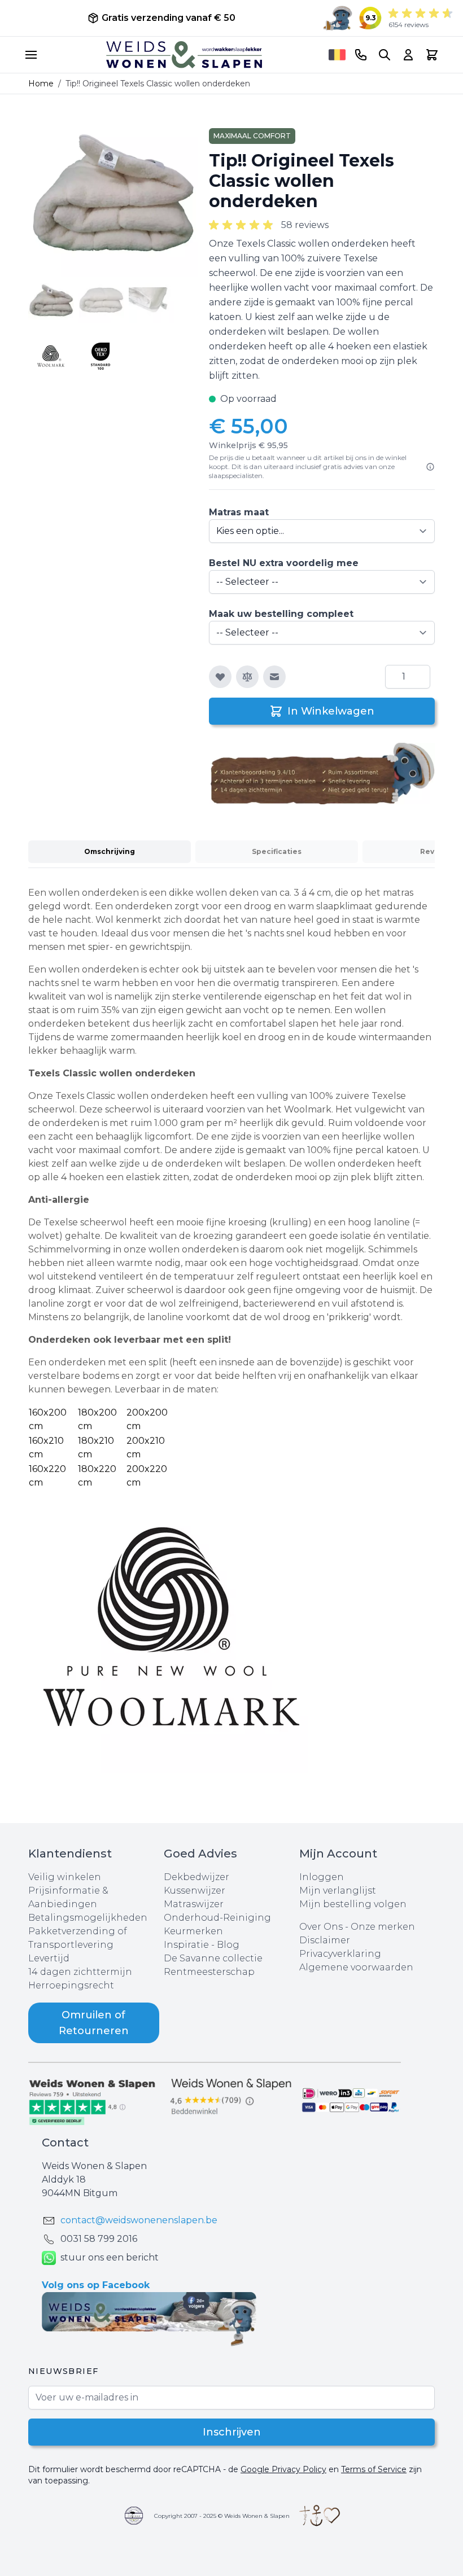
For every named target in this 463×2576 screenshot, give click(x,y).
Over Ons (321, 1927)
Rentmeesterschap (209, 1972)
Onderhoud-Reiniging (217, 1918)
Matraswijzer (194, 1904)
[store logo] (184, 55)
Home (41, 84)
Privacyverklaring (340, 1954)
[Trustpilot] (96, 2101)
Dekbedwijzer (196, 1877)
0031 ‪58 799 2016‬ (99, 2239)
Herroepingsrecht (71, 1985)
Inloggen (322, 1877)
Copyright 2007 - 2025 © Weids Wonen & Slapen (222, 2516)
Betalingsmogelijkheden (88, 1918)
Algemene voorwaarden (356, 1967)
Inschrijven (232, 2432)
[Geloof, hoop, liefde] (320, 2516)
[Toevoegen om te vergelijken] (247, 677)
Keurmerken (193, 1931)
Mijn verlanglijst (338, 1891)
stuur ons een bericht (110, 2257)
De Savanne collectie (213, 1958)
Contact (65, 2143)
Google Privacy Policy (283, 2469)
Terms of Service (374, 2469)
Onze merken (383, 1927)
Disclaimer (325, 1940)
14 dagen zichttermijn (80, 1972)
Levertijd (49, 1958)
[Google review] (231, 2097)
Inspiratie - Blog (202, 1945)
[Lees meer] (430, 467)
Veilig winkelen (65, 1877)
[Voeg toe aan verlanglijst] (220, 677)
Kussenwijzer (195, 1891)
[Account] (408, 55)
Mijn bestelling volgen (353, 1904)
